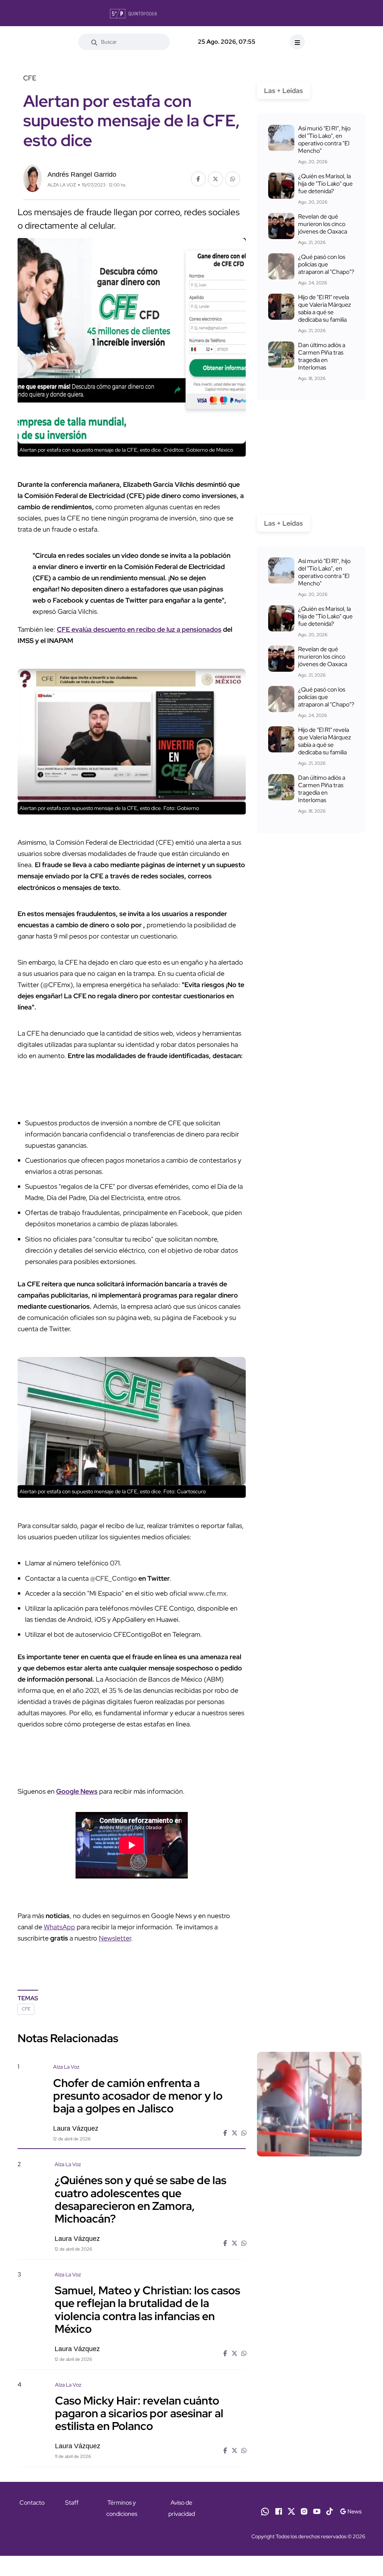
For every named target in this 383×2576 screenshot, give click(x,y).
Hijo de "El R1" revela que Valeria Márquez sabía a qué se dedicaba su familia (324, 308)
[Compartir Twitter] (215, 179)
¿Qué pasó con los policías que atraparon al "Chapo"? (326, 264)
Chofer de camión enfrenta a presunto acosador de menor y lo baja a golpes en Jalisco (138, 2095)
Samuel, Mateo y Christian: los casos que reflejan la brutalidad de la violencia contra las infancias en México (147, 2309)
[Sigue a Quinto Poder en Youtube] (317, 2511)
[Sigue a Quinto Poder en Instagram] (304, 2511)
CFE (26, 2009)
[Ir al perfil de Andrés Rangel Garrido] (33, 178)
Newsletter (115, 1938)
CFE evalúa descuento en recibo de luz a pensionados (139, 629)
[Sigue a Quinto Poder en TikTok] (330, 2511)
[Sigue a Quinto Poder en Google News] (351, 2511)
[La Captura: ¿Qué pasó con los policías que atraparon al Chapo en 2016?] (281, 266)
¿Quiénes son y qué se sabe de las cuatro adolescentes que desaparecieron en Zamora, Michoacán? (140, 2199)
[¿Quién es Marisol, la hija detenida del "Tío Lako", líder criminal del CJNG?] (281, 186)
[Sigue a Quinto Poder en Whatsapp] (265, 2511)
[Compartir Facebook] (198, 179)
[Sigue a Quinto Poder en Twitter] (291, 2511)
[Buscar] (94, 42)
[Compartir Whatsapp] (233, 179)
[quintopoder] (134, 13)
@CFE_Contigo (114, 1578)
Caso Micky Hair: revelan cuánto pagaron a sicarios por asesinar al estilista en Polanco (139, 2413)
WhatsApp (59, 1927)
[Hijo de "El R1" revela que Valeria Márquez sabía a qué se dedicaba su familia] (281, 307)
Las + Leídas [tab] (284, 91)
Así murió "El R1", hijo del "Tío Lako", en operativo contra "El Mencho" (324, 140)
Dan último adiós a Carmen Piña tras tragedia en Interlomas (322, 356)
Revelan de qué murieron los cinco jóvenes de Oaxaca (323, 224)
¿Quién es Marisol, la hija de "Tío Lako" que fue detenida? (325, 184)
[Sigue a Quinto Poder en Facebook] (279, 2511)
